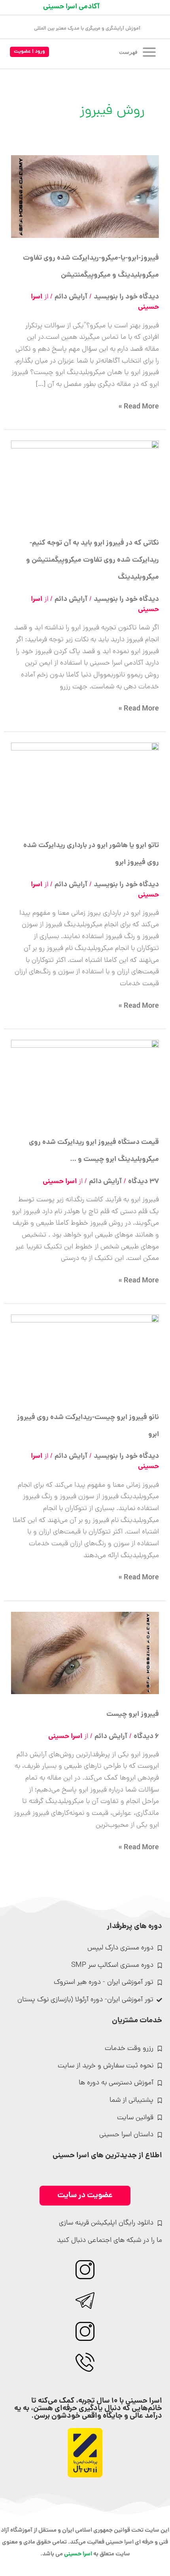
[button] (29, 52)
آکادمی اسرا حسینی (71, 7)
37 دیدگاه (144, 1182)
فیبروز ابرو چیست (133, 1714)
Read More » (139, 407)
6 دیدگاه (146, 1737)
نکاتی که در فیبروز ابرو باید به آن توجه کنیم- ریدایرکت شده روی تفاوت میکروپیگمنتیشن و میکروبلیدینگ (93, 560)
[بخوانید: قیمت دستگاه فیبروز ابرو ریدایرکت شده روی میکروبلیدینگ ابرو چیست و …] (85, 1081)
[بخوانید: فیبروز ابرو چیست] (85, 1653)
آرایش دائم (71, 297)
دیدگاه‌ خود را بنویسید (126, 297)
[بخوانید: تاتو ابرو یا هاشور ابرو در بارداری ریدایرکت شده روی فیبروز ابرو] (85, 784)
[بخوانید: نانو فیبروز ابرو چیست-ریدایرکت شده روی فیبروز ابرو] (85, 1356)
